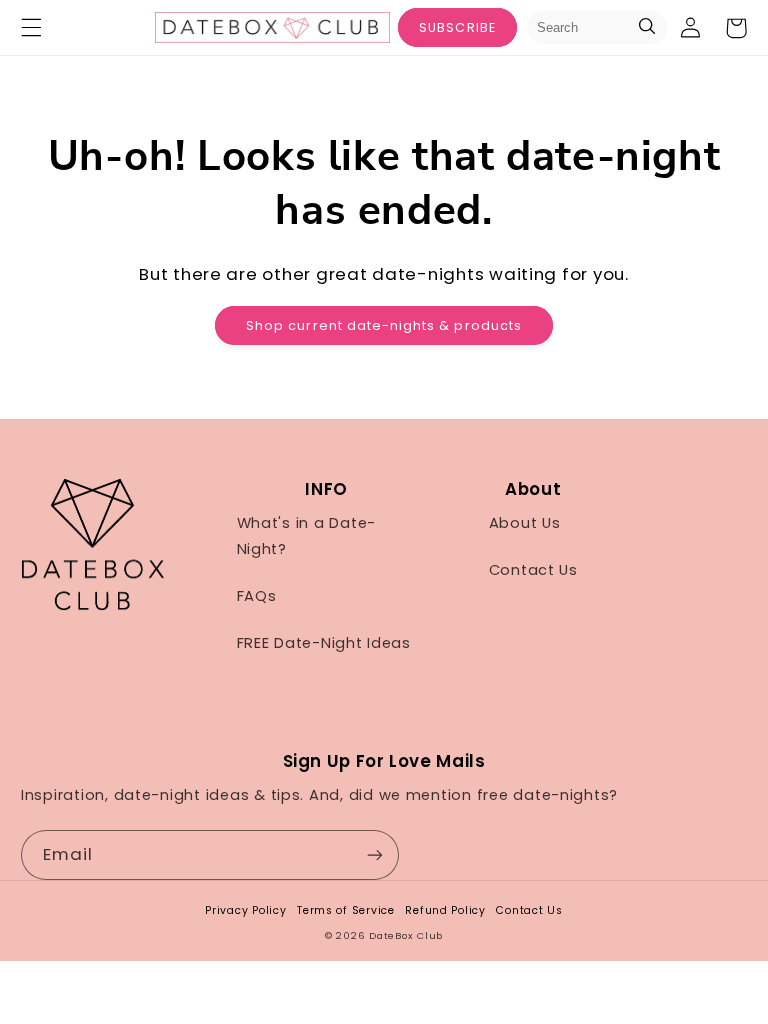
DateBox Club (406, 935)
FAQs (257, 596)
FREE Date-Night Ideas (324, 643)
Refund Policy (445, 910)
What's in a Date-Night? (307, 536)
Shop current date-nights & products (384, 325)
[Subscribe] (375, 854)
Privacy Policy (245, 910)
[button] (31, 28)
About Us (525, 523)
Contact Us (533, 570)
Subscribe (457, 27)
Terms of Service (346, 910)
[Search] (647, 27)
